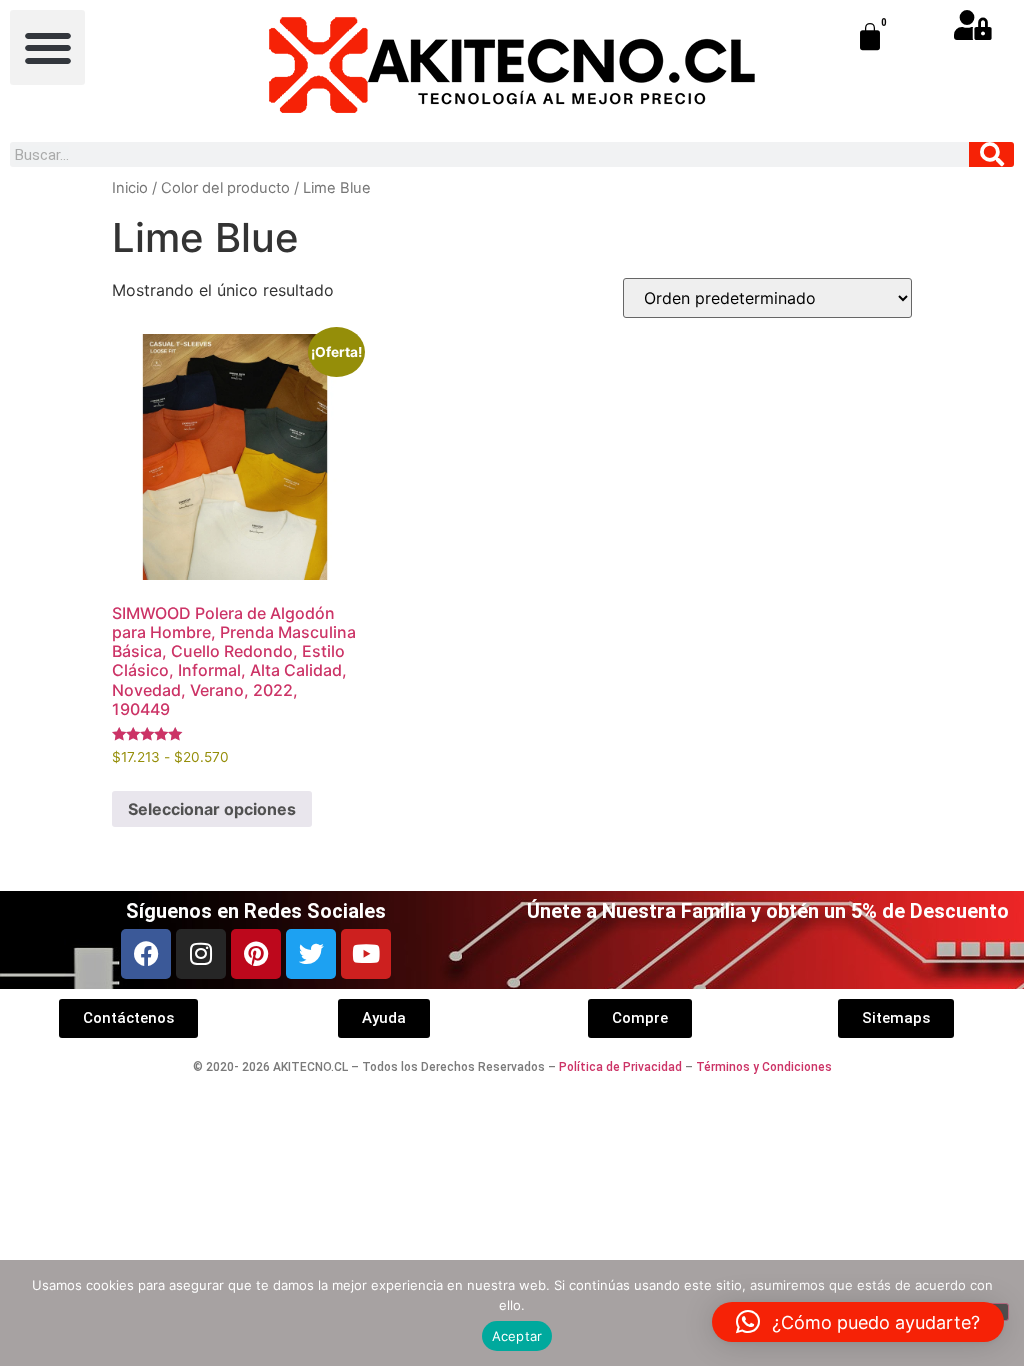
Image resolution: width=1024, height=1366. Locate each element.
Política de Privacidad (620, 1067)
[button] (47, 47)
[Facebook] (146, 954)
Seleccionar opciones (212, 809)
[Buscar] (991, 154)
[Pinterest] (256, 954)
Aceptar (517, 1336)
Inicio (130, 188)
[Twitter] (311, 954)
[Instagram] (201, 954)
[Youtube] (366, 954)
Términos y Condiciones (764, 1067)
